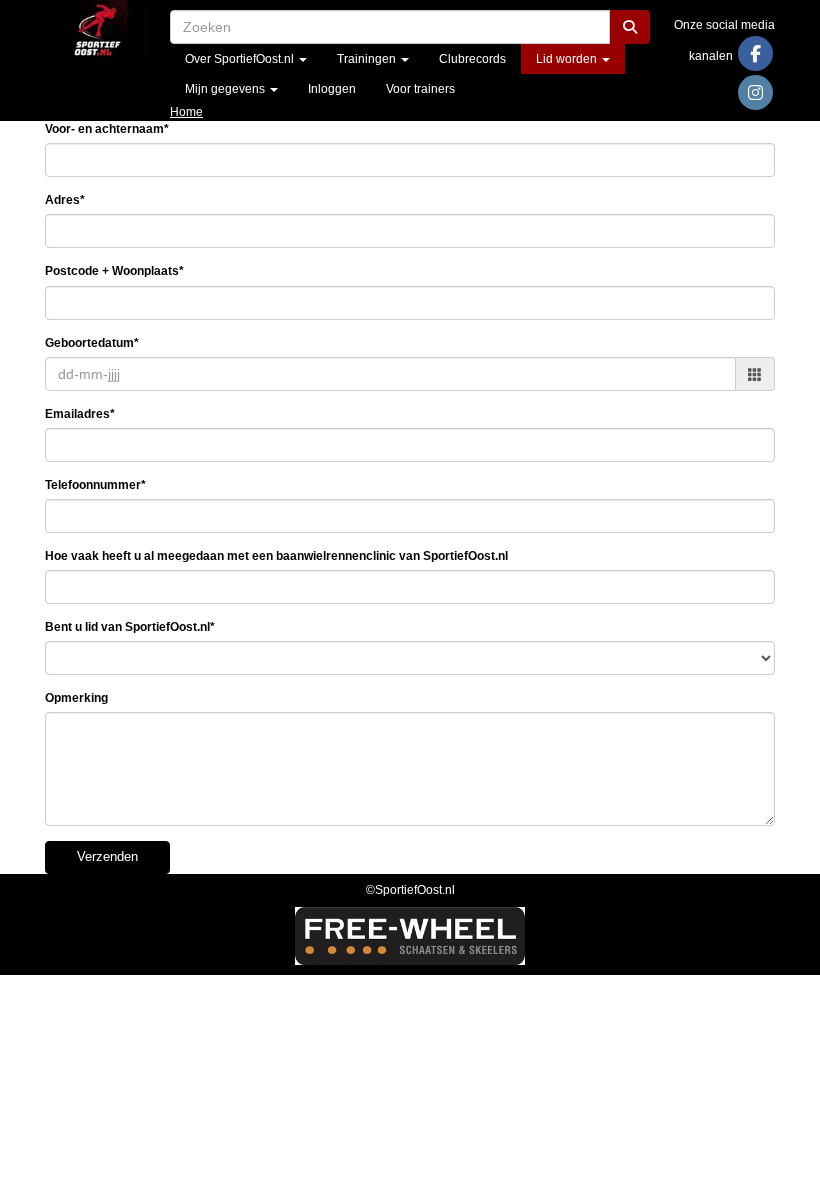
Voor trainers (420, 89)
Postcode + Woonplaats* (114, 271)
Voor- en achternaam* (107, 129)
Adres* (65, 200)
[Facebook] (755, 56)
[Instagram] (755, 95)
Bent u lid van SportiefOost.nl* (130, 627)
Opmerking (76, 698)
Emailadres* (80, 414)
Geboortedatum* (92, 343)
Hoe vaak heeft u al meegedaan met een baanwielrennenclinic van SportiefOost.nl (276, 556)
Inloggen (332, 89)
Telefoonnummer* (95, 485)
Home (186, 112)
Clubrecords (472, 59)
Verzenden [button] (107, 856)
